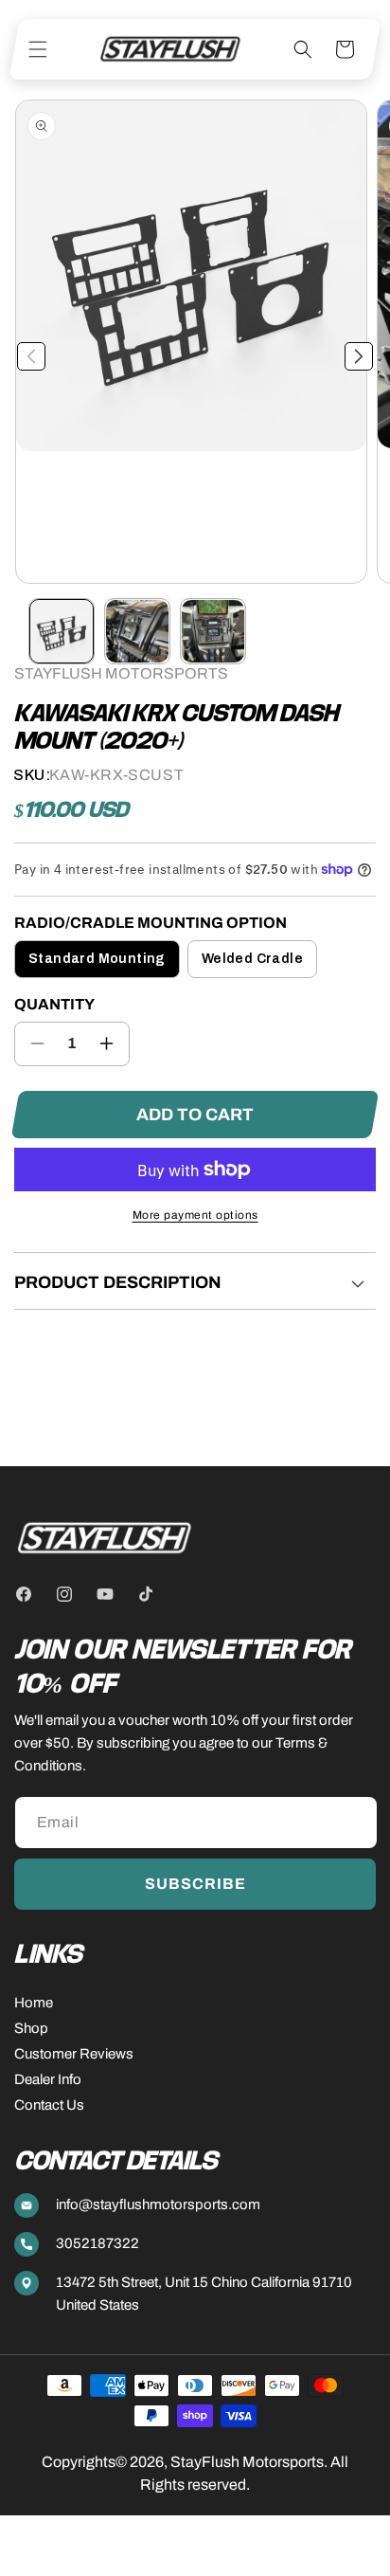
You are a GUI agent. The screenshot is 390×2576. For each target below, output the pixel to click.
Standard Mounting (97, 959)
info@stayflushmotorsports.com (158, 2204)
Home (34, 2003)
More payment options (195, 1215)
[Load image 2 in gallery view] (137, 631)
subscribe (195, 1884)
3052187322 (97, 2243)
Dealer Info (48, 2079)
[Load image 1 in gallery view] (62, 631)
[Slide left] (31, 356)
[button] (38, 49)
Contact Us (49, 2105)
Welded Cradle (252, 959)
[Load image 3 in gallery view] (213, 631)
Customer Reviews (74, 2054)
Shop (31, 2028)
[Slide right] (359, 356)
